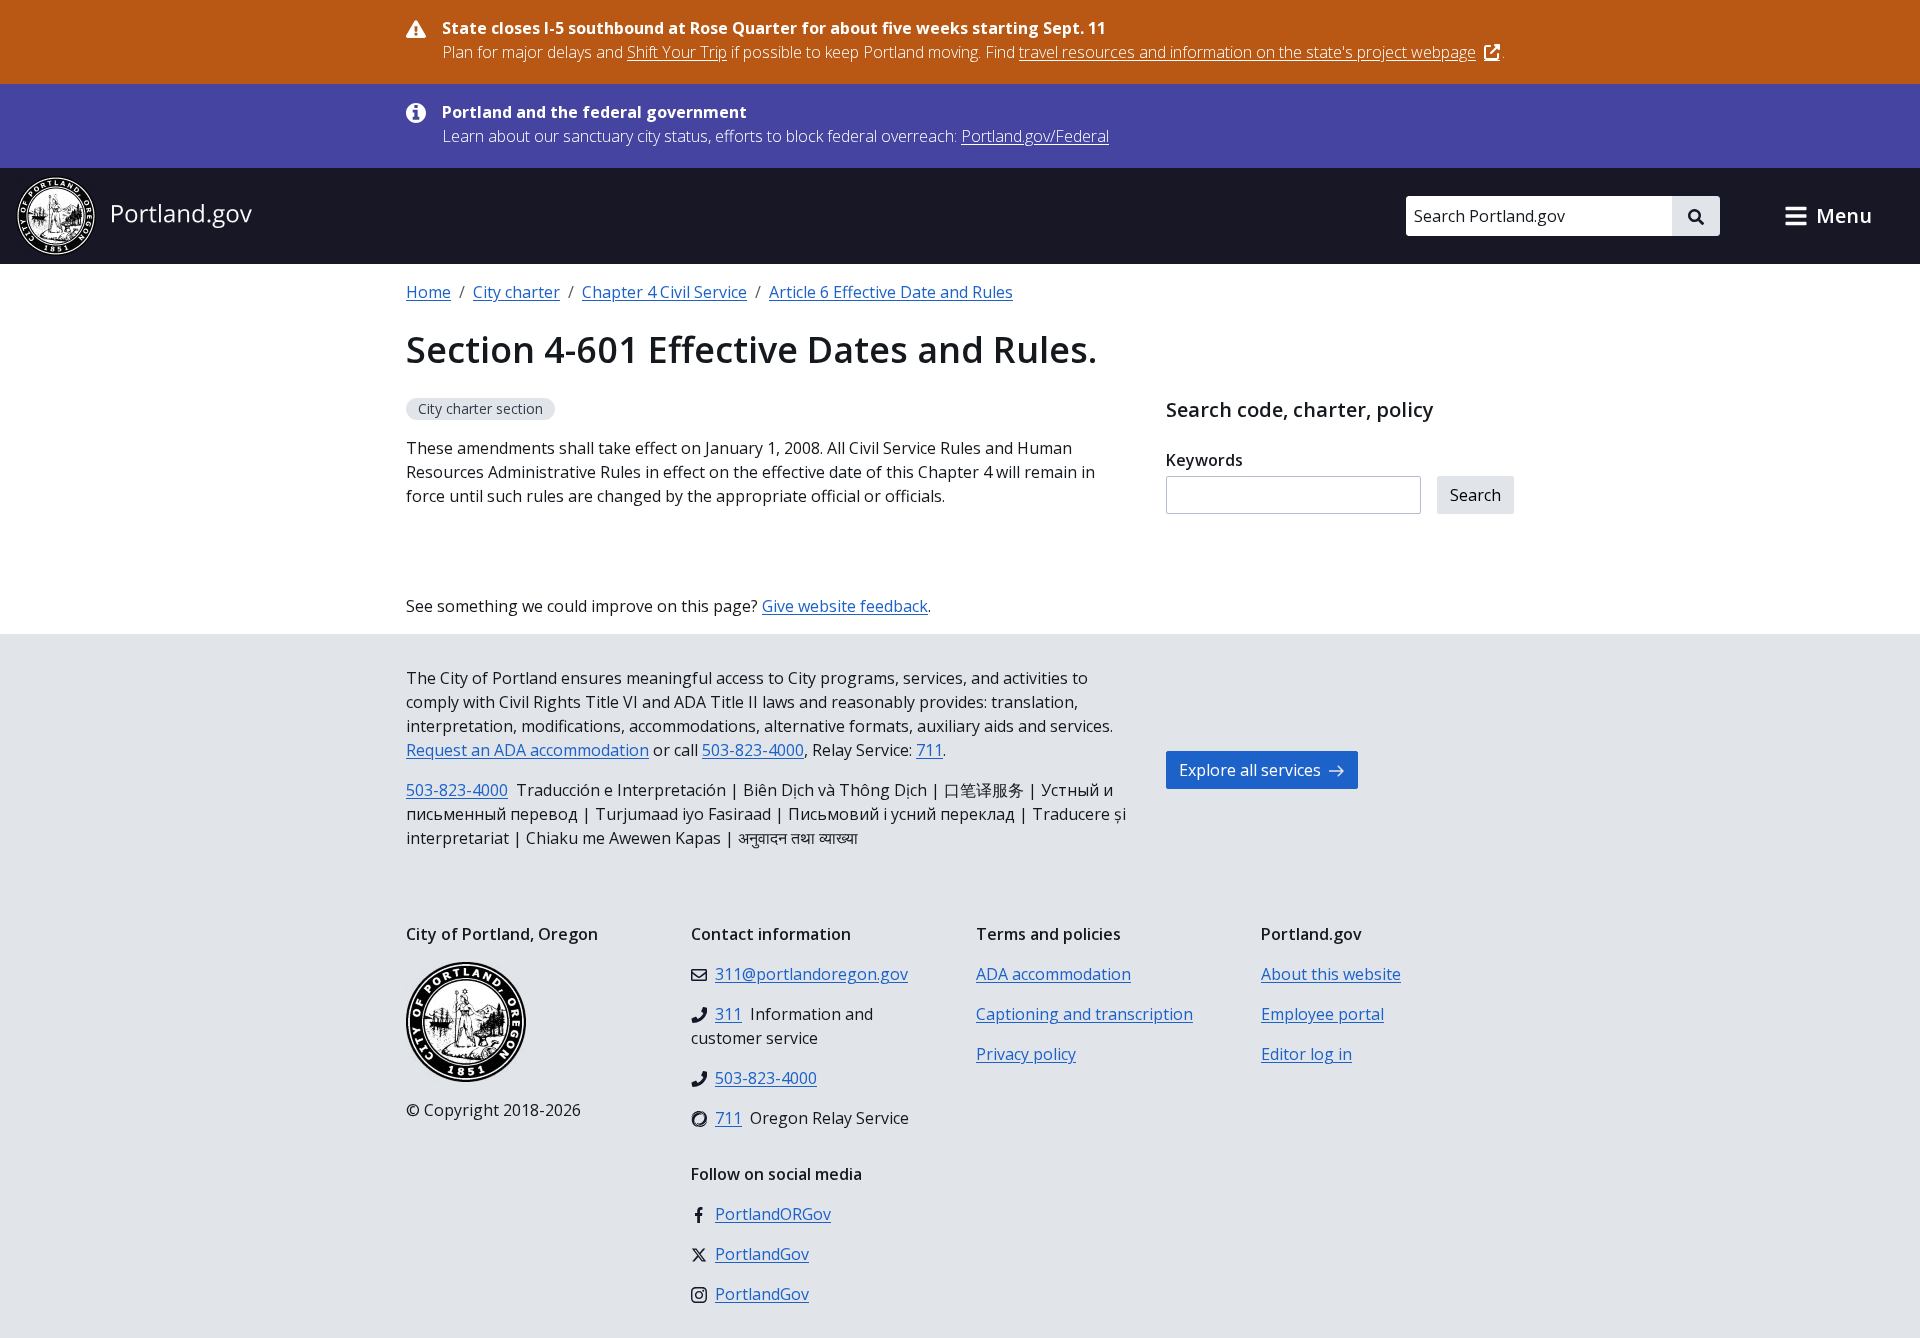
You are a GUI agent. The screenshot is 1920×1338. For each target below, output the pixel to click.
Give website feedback (845, 606)
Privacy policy (1026, 1054)
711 (929, 750)
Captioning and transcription (1084, 1014)
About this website (1331, 974)
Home (428, 292)
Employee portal (1322, 1014)
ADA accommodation (1053, 974)
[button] (1828, 216)
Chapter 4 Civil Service (664, 292)
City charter (516, 292)
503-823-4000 (753, 750)
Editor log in (1306, 1054)
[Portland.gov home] (134, 216)
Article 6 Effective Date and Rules (891, 292)
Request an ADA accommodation (527, 750)
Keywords (1204, 460)
